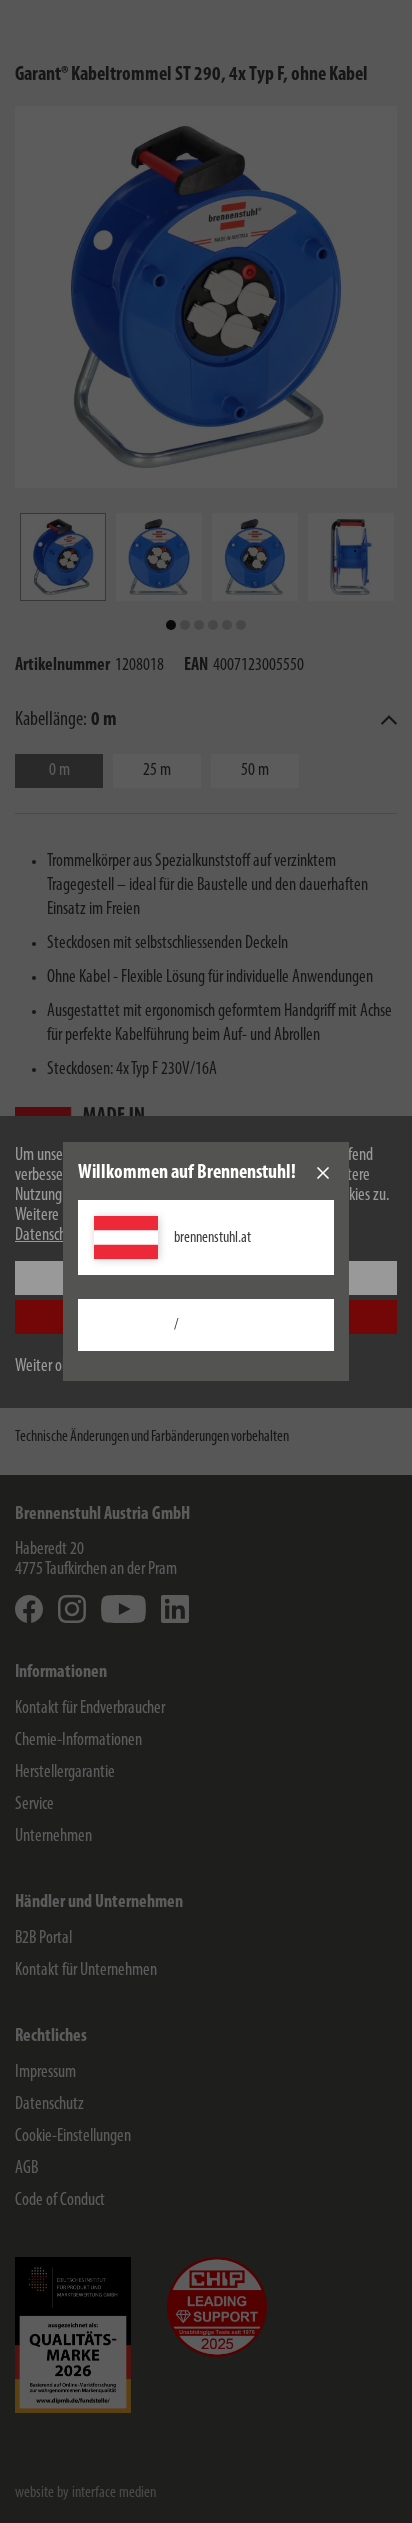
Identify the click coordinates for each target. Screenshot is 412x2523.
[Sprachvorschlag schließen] (323, 1173)
